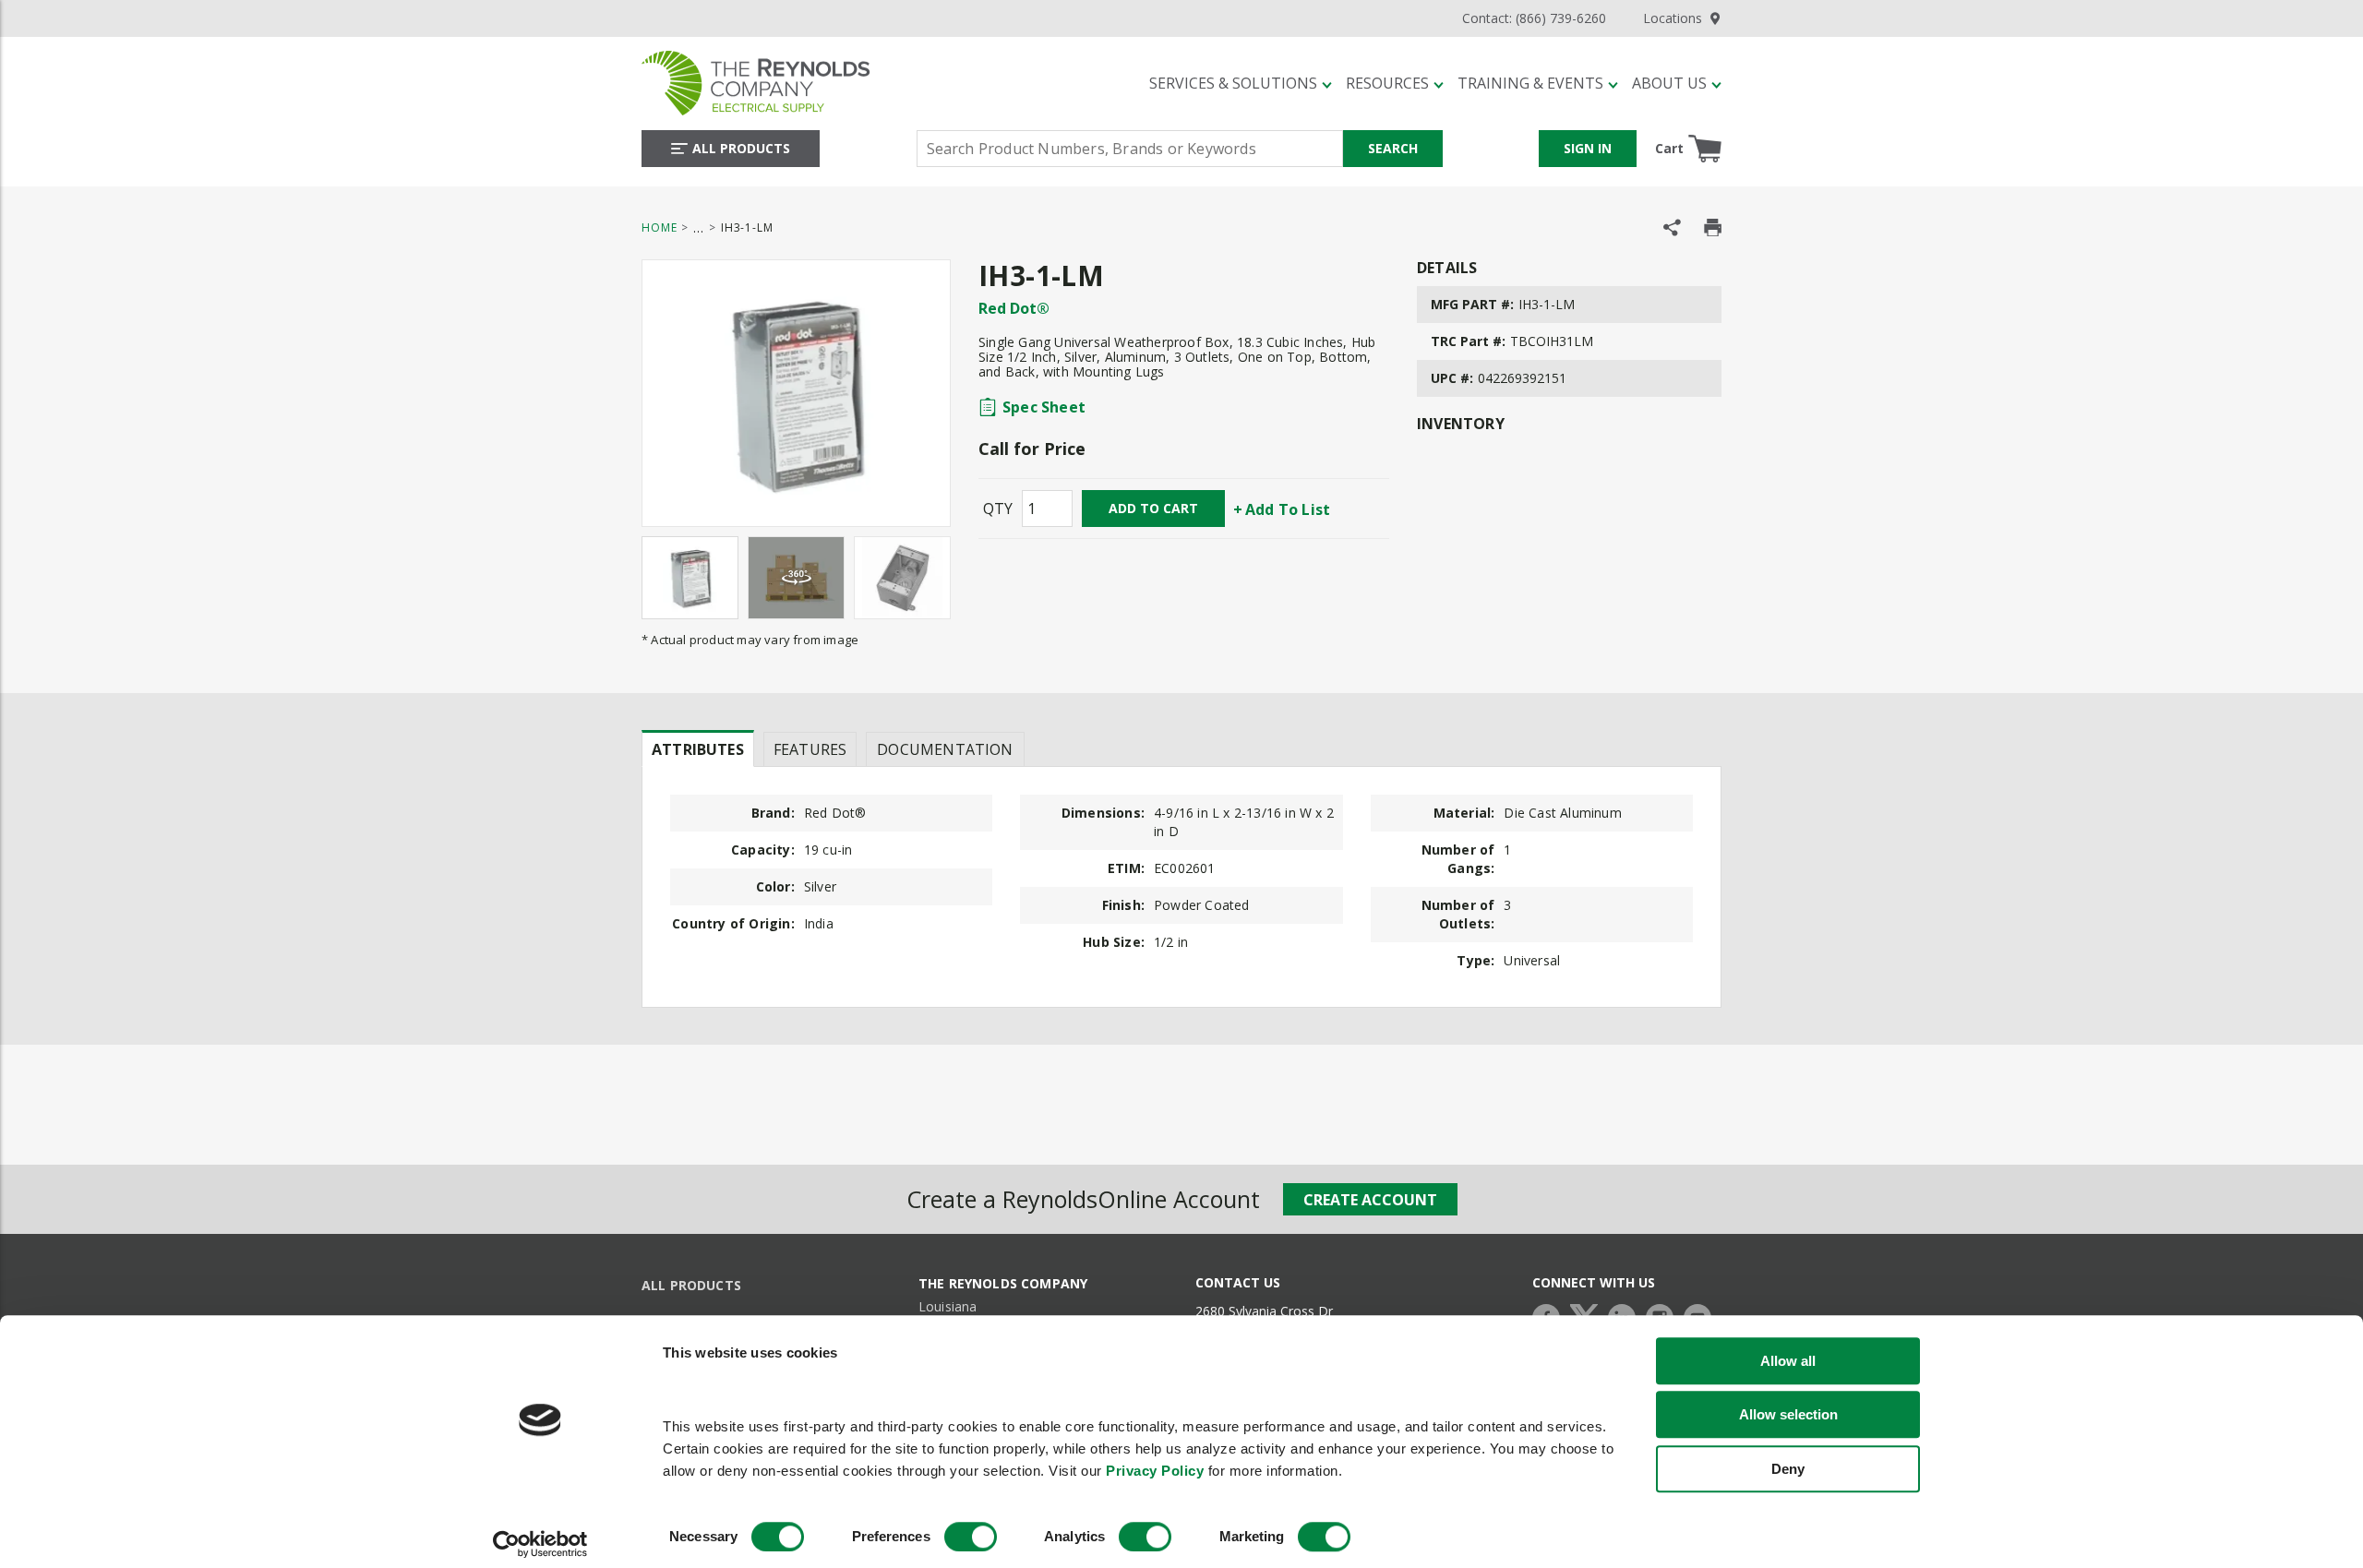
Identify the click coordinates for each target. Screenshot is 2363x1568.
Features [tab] (810, 749)
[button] (1241, 83)
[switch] (971, 1537)
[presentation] (698, 748)
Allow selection (1788, 1415)
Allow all (1788, 1361)
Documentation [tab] (945, 749)
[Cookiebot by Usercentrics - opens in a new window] (540, 1544)
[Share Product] (1672, 227)
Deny (1788, 1469)
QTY (998, 509)
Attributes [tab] (698, 749)
